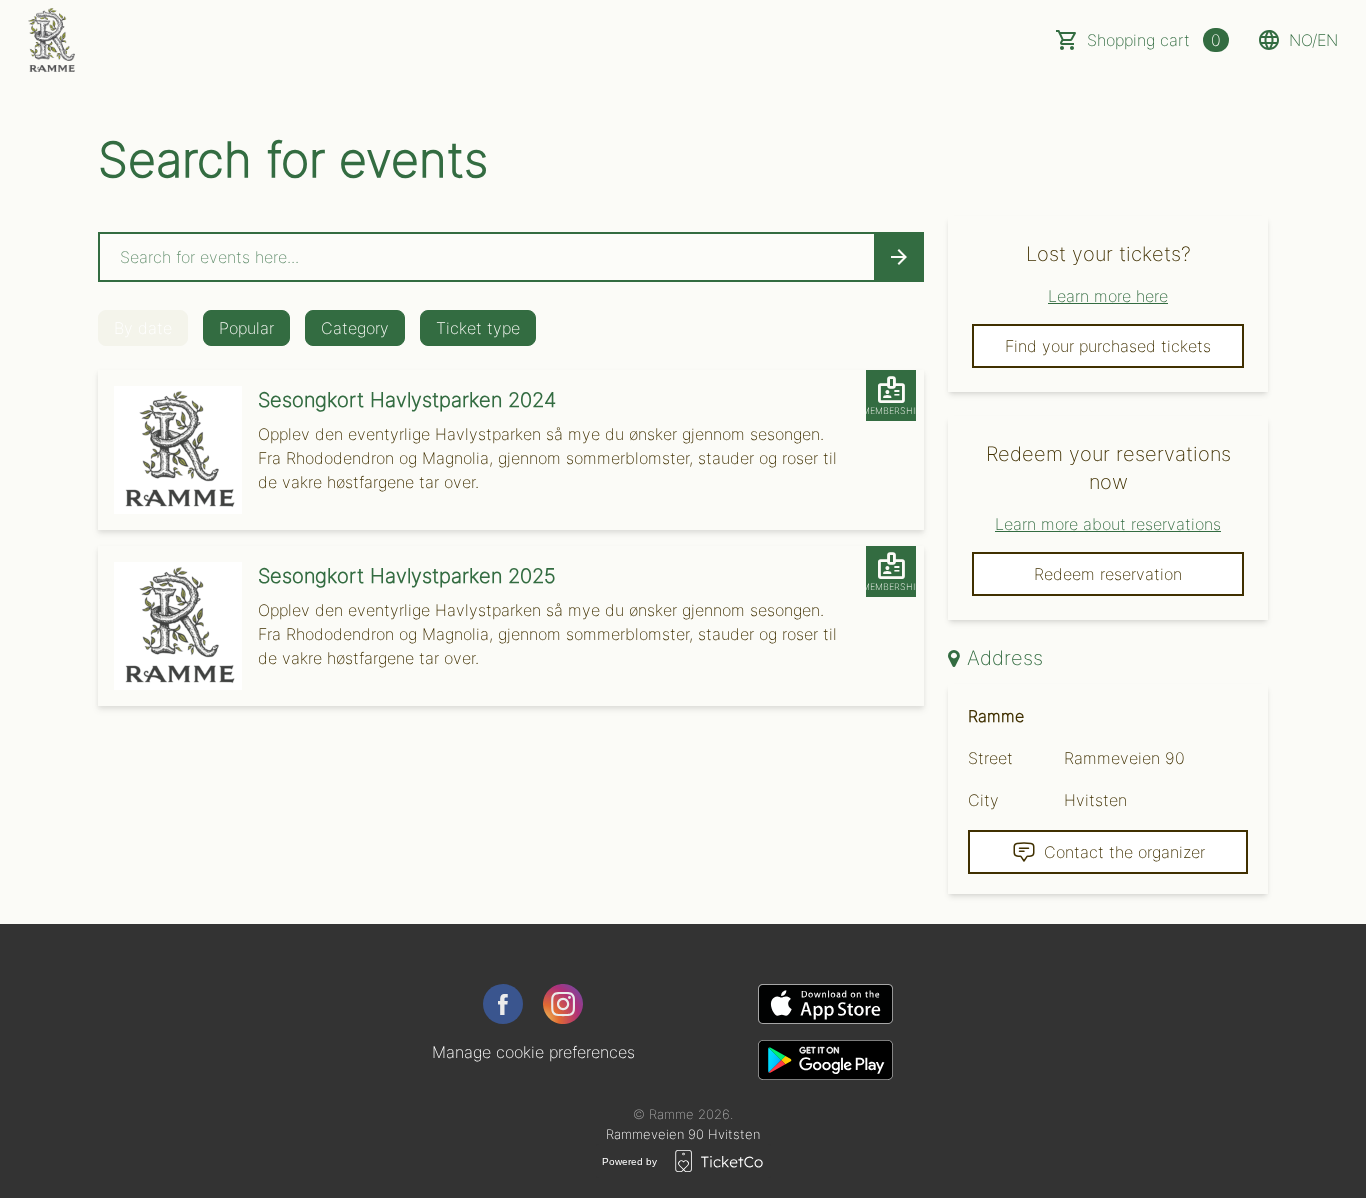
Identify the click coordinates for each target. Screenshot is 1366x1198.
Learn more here (1108, 296)
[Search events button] (899, 257)
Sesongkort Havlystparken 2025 (407, 576)
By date (143, 328)
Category (355, 328)
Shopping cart (1154, 40)
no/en (1313, 40)
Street (990, 758)
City (983, 800)
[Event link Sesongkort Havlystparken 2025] (170, 626)
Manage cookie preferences (533, 1052)
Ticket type (478, 328)
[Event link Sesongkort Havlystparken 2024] (170, 450)
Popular (246, 328)
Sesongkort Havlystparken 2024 (407, 400)
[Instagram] (563, 1004)
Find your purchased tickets (1108, 346)
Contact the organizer (1124, 852)
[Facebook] (503, 1004)
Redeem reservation (1108, 574)
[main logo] (51, 40)
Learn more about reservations (1108, 524)
